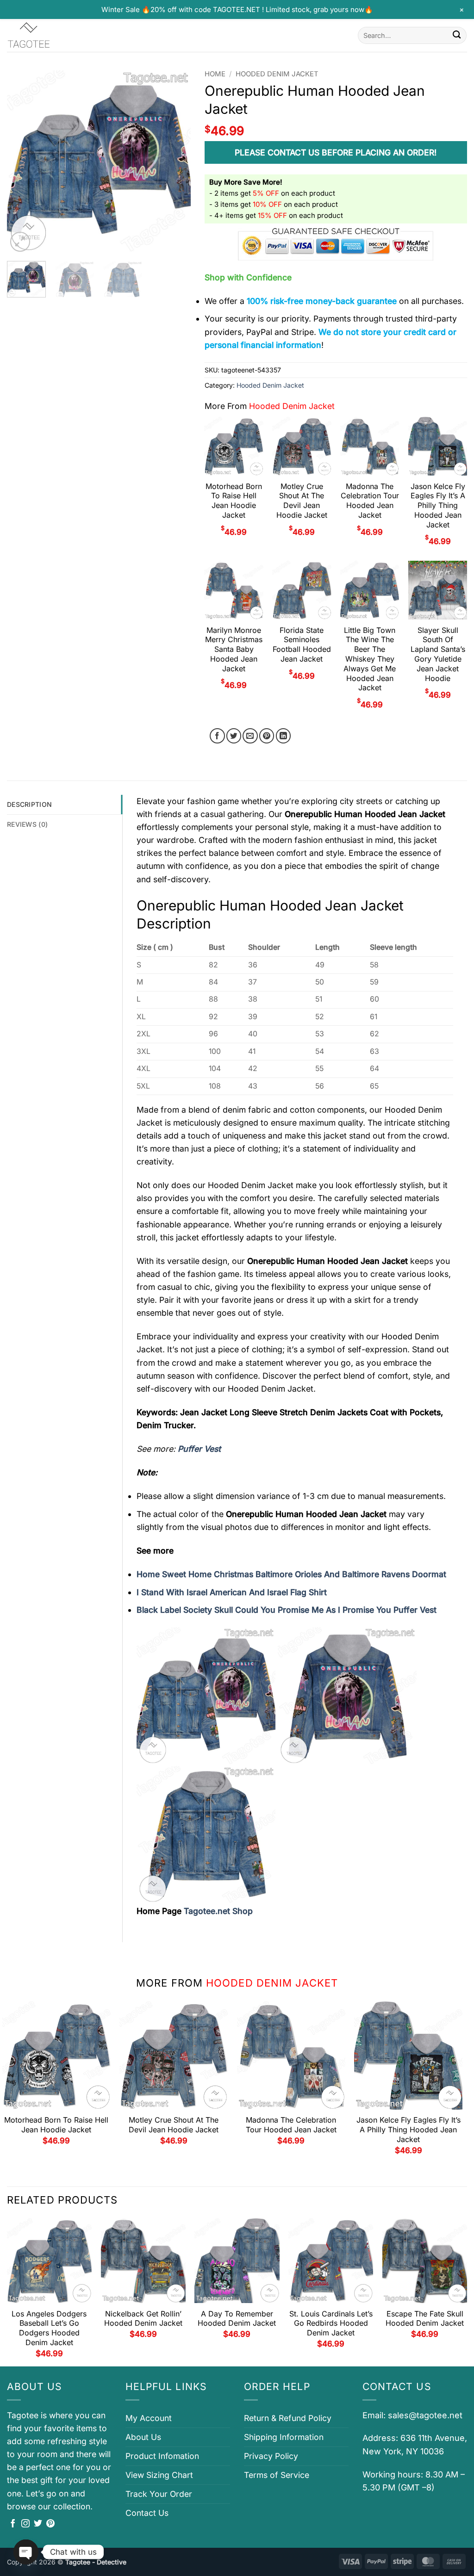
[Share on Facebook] (217, 736)
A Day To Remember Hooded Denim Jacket (237, 2319)
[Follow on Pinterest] (50, 2524)
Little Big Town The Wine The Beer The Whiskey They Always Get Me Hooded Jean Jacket (370, 659)
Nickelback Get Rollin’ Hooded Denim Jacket (143, 2319)
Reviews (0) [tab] (27, 824)
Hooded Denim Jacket (277, 74)
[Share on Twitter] (234, 736)
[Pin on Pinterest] (267, 736)
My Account (149, 2418)
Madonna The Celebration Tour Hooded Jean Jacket (370, 501)
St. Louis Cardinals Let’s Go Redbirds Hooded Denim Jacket (331, 2323)
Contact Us (147, 2513)
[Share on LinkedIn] (284, 736)
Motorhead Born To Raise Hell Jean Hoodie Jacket (234, 501)
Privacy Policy (271, 2456)
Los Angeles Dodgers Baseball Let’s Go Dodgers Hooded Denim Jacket (49, 2328)
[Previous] (22, 162)
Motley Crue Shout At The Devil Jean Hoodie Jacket (302, 501)
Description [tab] (29, 804)
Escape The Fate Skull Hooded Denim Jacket (425, 2319)
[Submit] (457, 35)
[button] (20, 242)
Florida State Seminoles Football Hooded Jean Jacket (302, 644)
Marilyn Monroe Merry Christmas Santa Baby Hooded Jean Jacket (234, 649)
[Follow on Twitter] (38, 2524)
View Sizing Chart (159, 2475)
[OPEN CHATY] (26, 2552)
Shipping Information (284, 2437)
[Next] (175, 162)
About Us (143, 2437)
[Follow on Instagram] (25, 2524)
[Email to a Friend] (250, 736)
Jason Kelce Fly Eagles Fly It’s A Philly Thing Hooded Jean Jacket (438, 505)
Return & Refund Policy (288, 2418)
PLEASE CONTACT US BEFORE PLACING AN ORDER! (336, 152)
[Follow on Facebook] (13, 2524)
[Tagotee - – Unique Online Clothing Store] (53, 35)
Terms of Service (277, 2475)
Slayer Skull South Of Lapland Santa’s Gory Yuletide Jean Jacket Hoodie (438, 654)
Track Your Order (159, 2494)
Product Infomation (162, 2456)
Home (215, 74)
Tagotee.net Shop (218, 1911)
